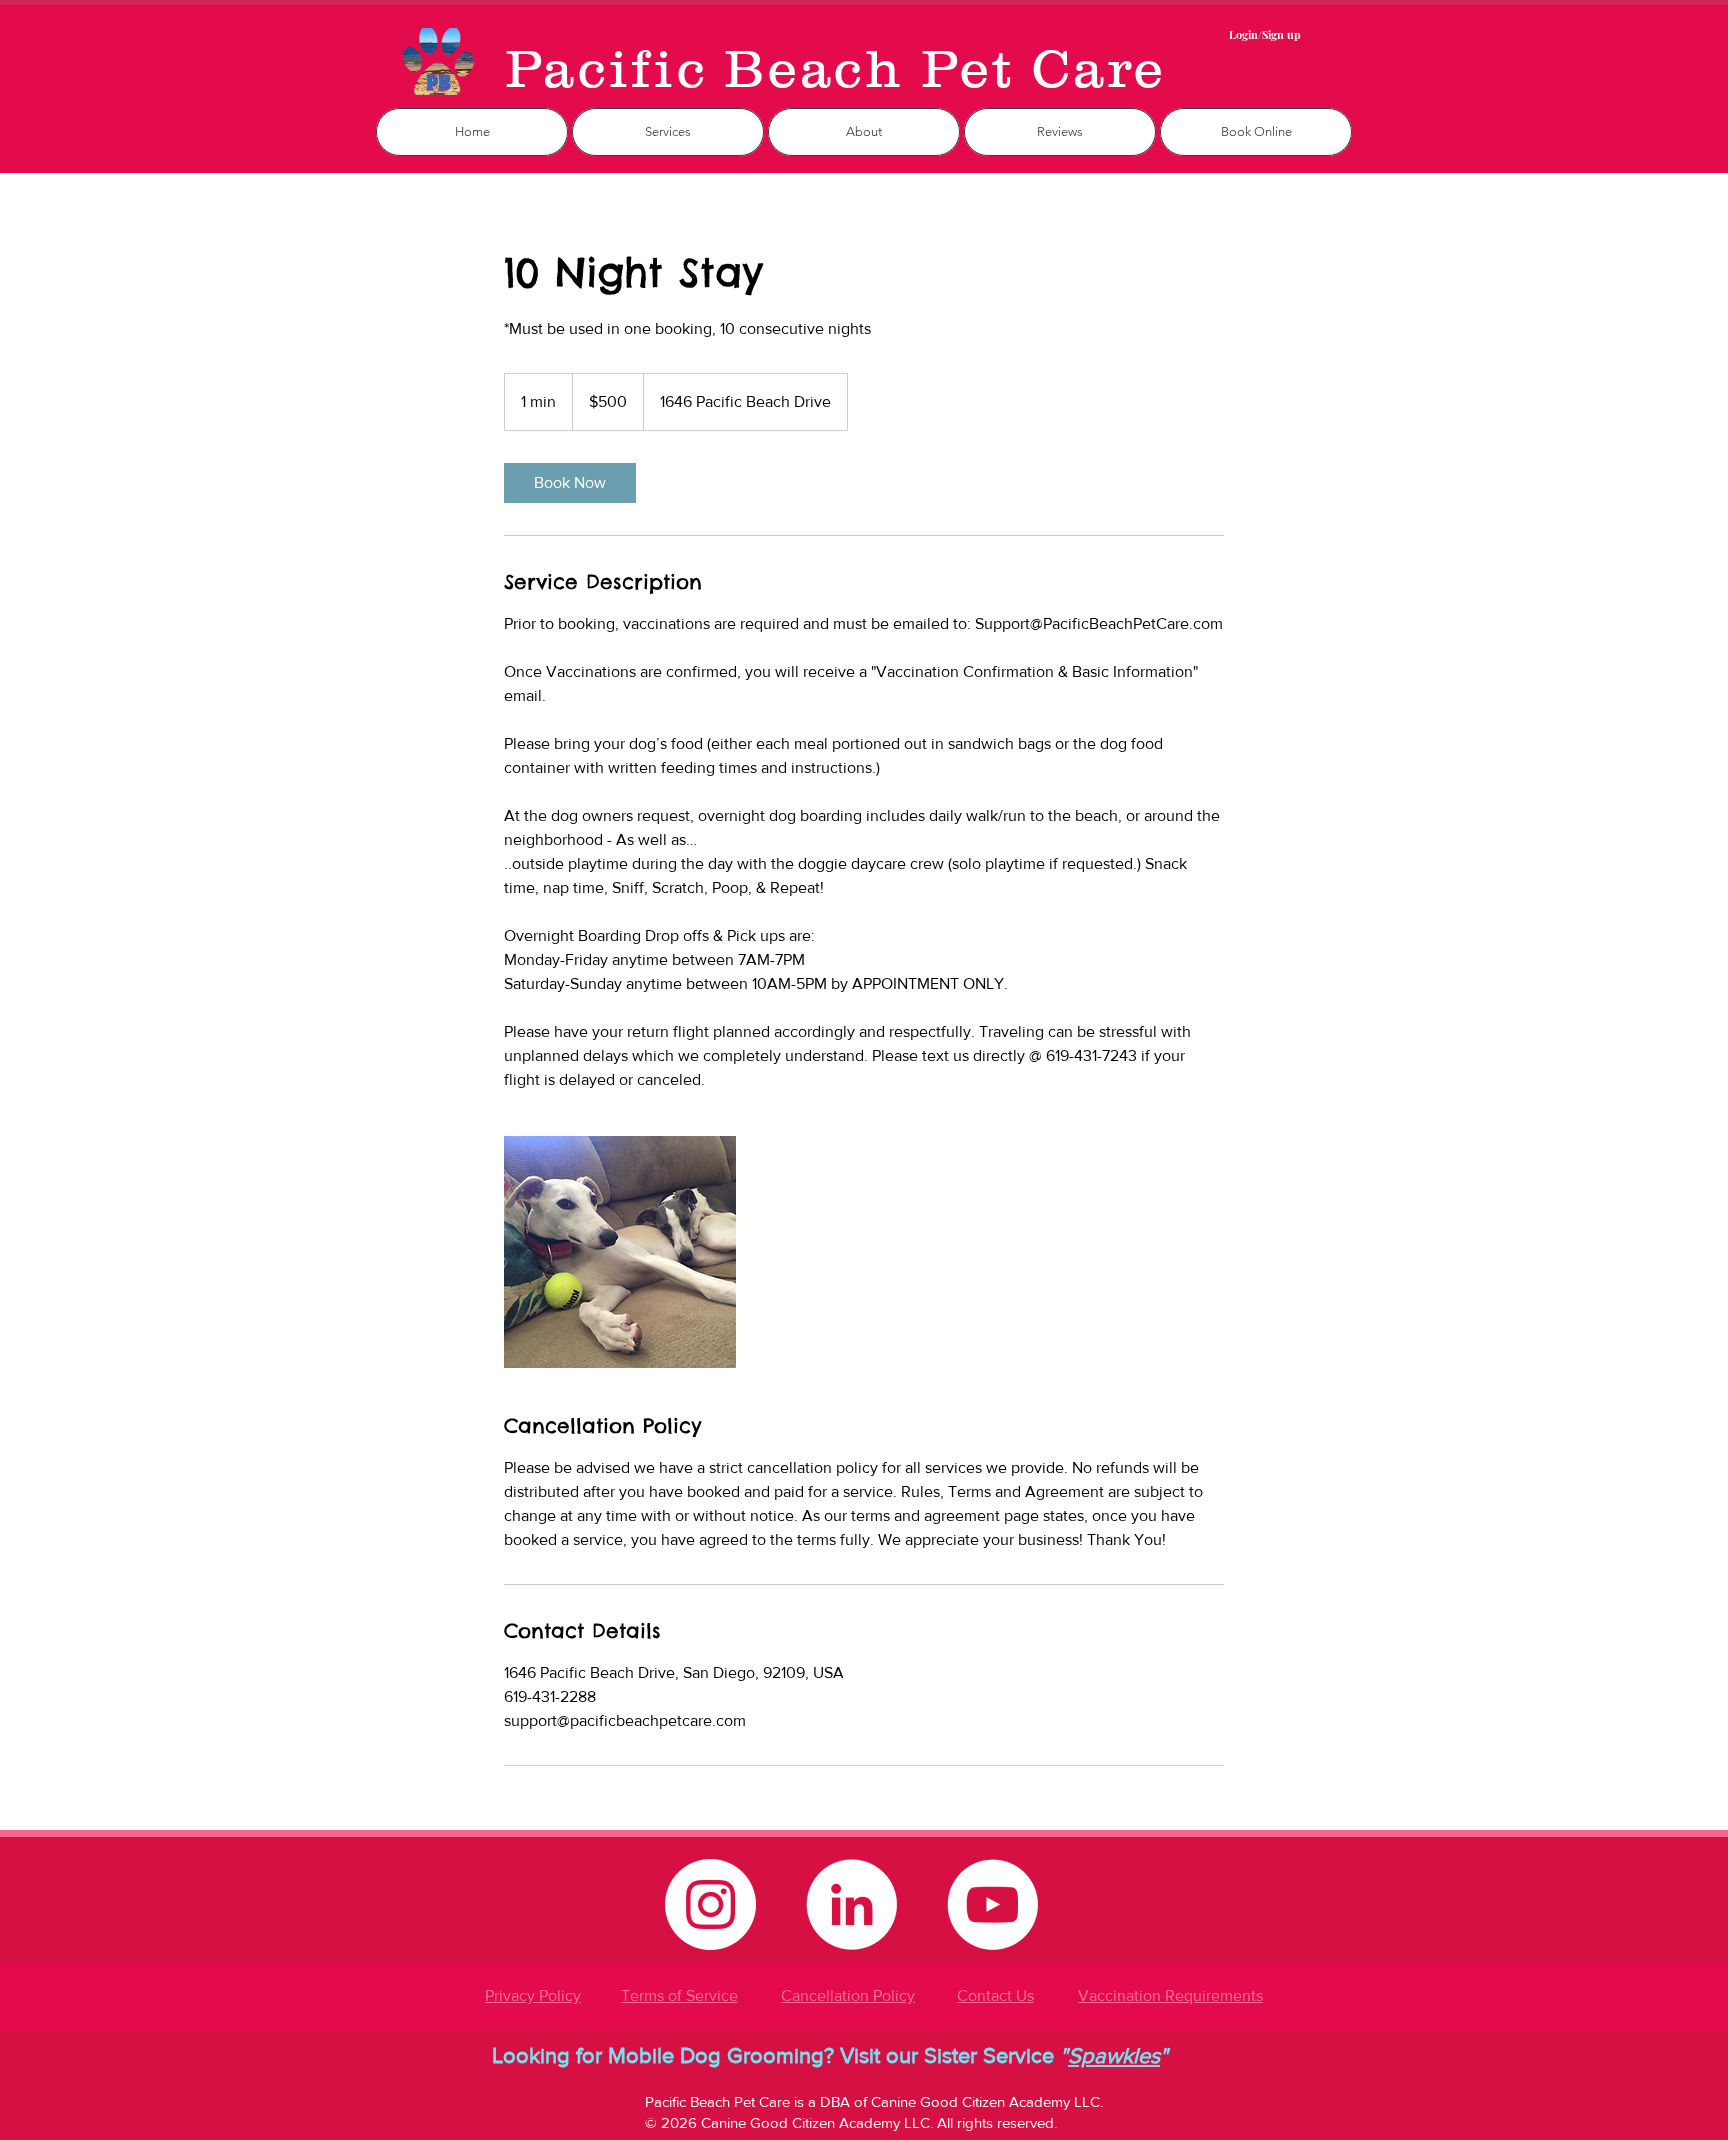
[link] (570, 483)
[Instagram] (710, 1904)
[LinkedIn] (851, 1904)
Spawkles (1114, 2055)
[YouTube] (992, 1904)
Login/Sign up (1265, 34)
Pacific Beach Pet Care (835, 68)
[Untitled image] (620, 1252)
